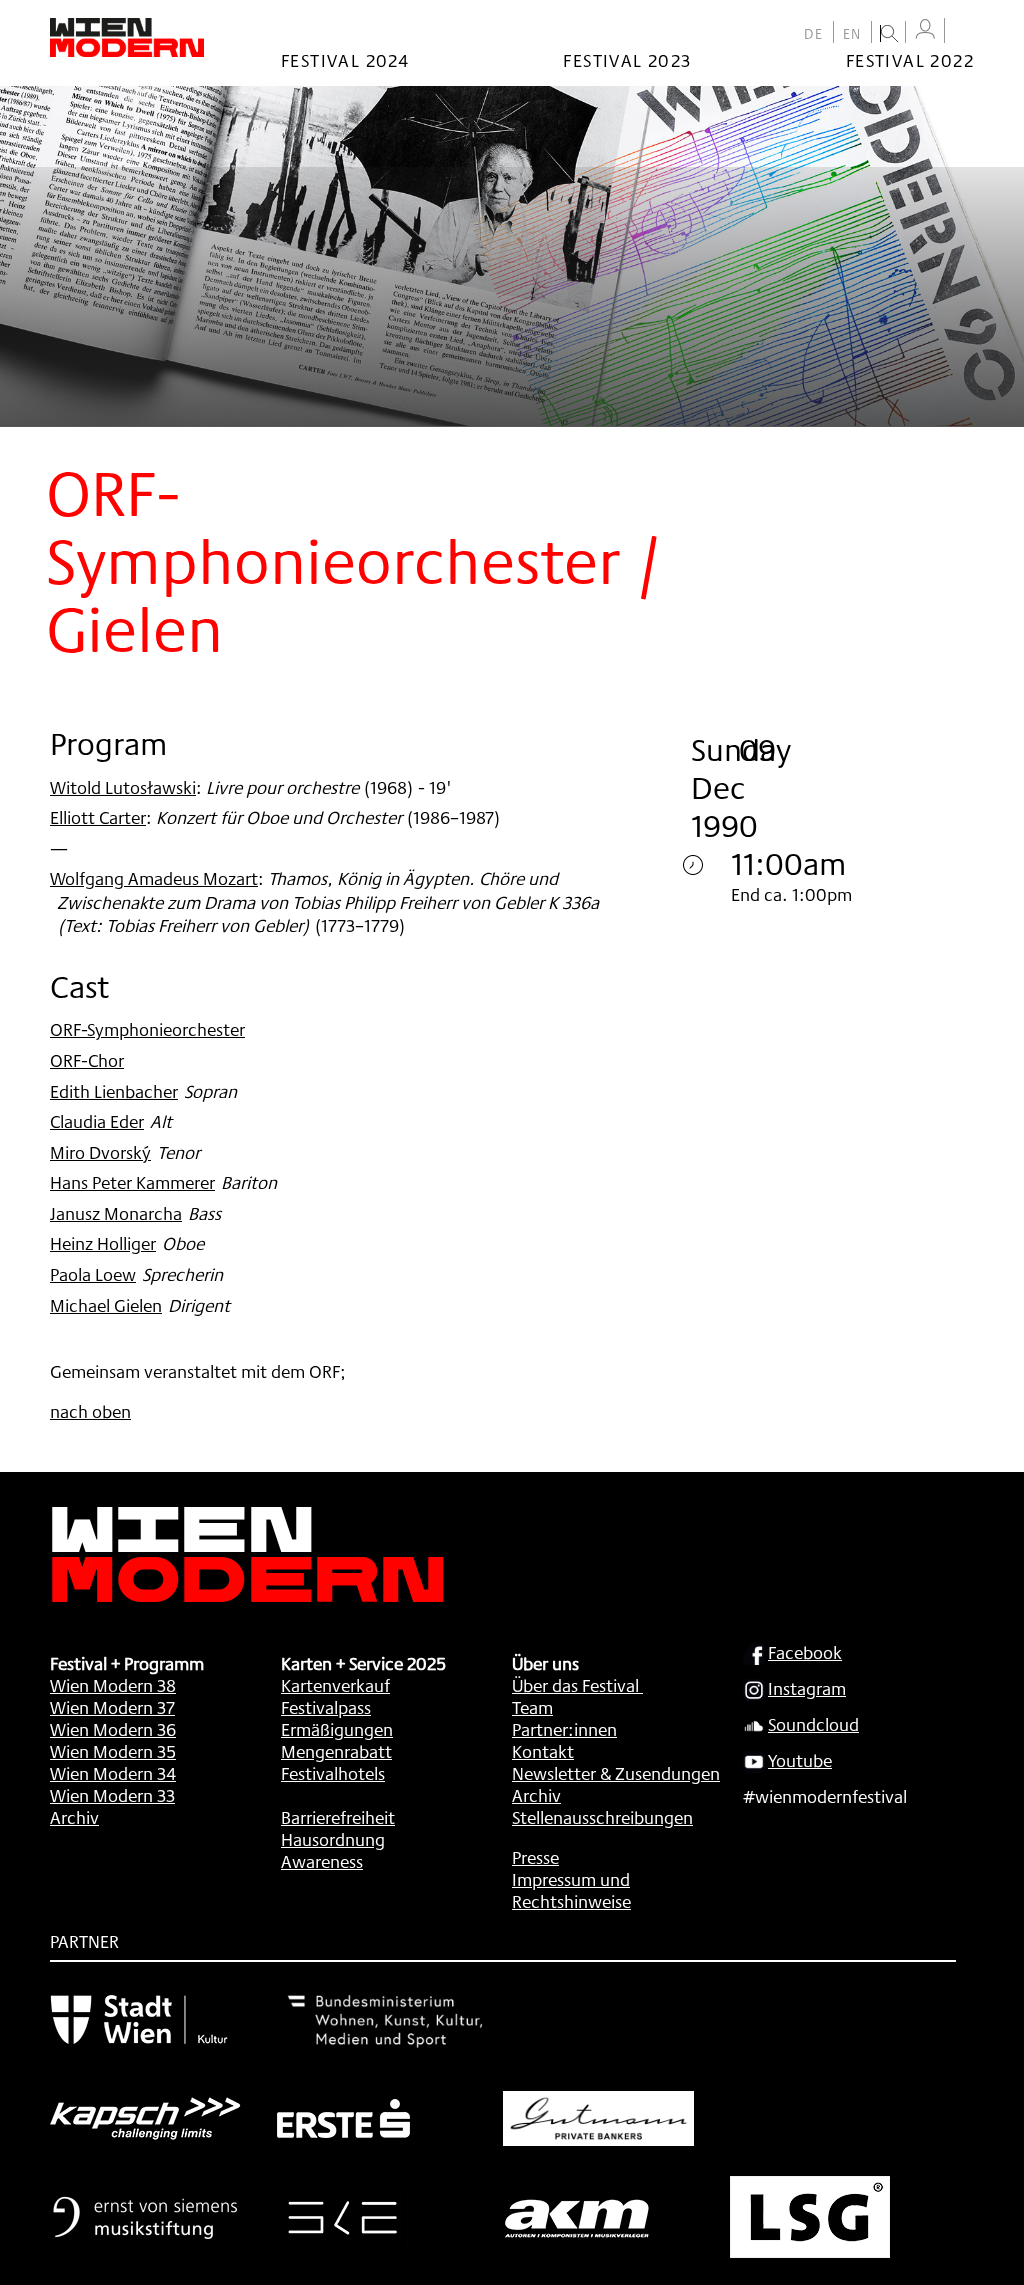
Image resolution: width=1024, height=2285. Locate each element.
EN (852, 34)
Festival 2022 (910, 60)
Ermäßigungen (337, 1729)
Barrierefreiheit (338, 1817)
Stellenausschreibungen (602, 1817)
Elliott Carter (98, 817)
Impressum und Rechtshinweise (571, 1890)
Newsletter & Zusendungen (616, 1773)
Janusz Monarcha (116, 1213)
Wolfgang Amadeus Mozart (154, 878)
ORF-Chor (87, 1060)
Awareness (322, 1861)
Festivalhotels (333, 1773)
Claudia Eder (97, 1121)
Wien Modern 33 (112, 1795)
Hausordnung (333, 1839)
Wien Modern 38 (113, 1685)
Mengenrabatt (336, 1751)
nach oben (90, 1411)
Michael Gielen (106, 1305)
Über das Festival (575, 1685)
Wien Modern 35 (113, 1751)
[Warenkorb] (964, 32)
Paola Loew (93, 1274)
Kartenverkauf (335, 1685)
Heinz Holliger (103, 1243)
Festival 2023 (627, 60)
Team (532, 1707)
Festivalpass (326, 1707)
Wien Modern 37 (112, 1707)
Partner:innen (564, 1729)
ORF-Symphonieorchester (147, 1029)
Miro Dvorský (100, 1152)
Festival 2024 (345, 60)
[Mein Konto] (925, 29)
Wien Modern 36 (113, 1729)
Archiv (74, 1817)
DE (814, 34)
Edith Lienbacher (114, 1091)
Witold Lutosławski (123, 787)
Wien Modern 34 (113, 1773)
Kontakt (543, 1751)
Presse (535, 1857)
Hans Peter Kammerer (132, 1182)
